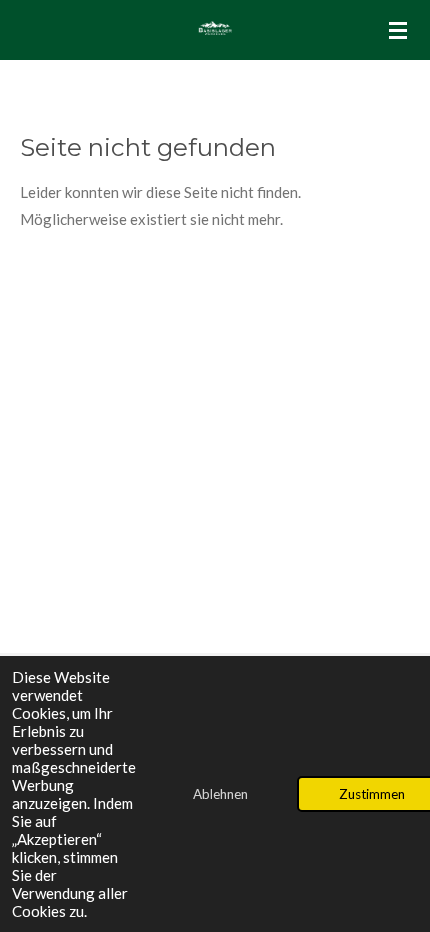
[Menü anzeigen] (398, 30)
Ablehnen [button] (220, 794)
